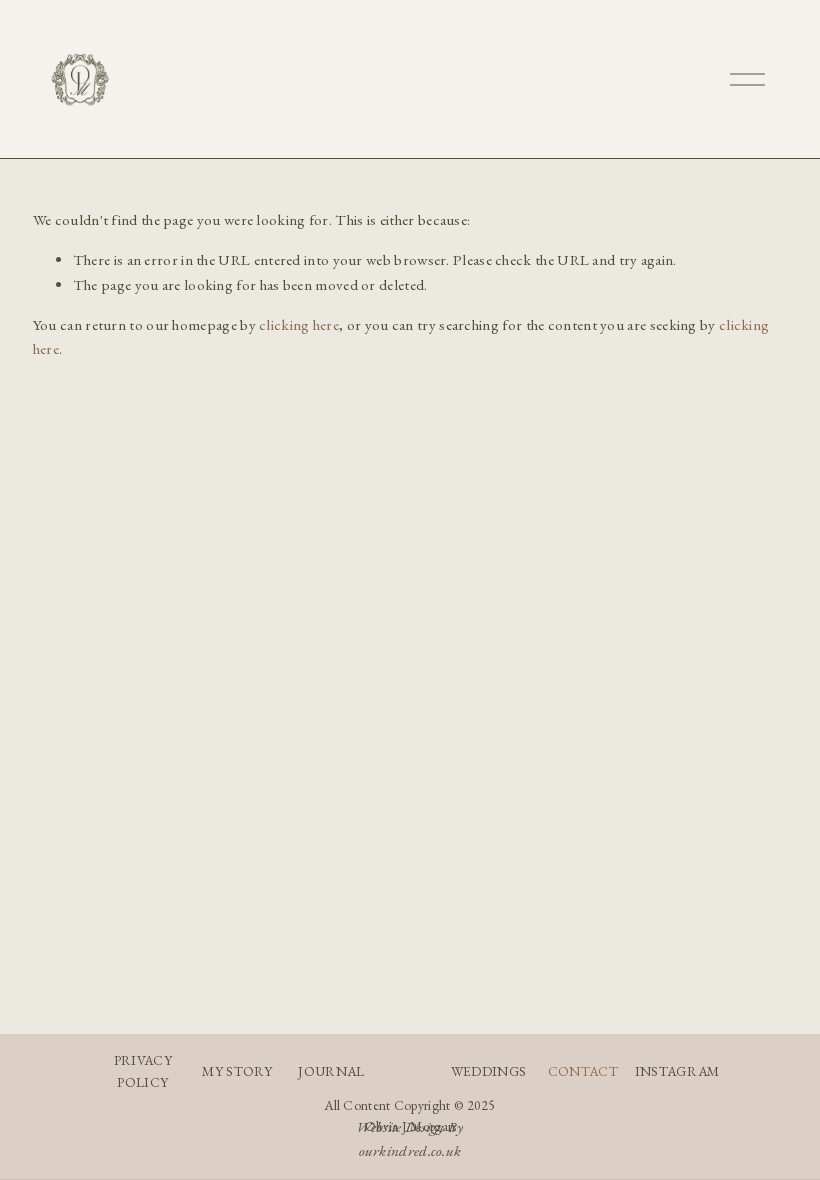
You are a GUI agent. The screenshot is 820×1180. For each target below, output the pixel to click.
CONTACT (583, 1071)
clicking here (299, 325)
